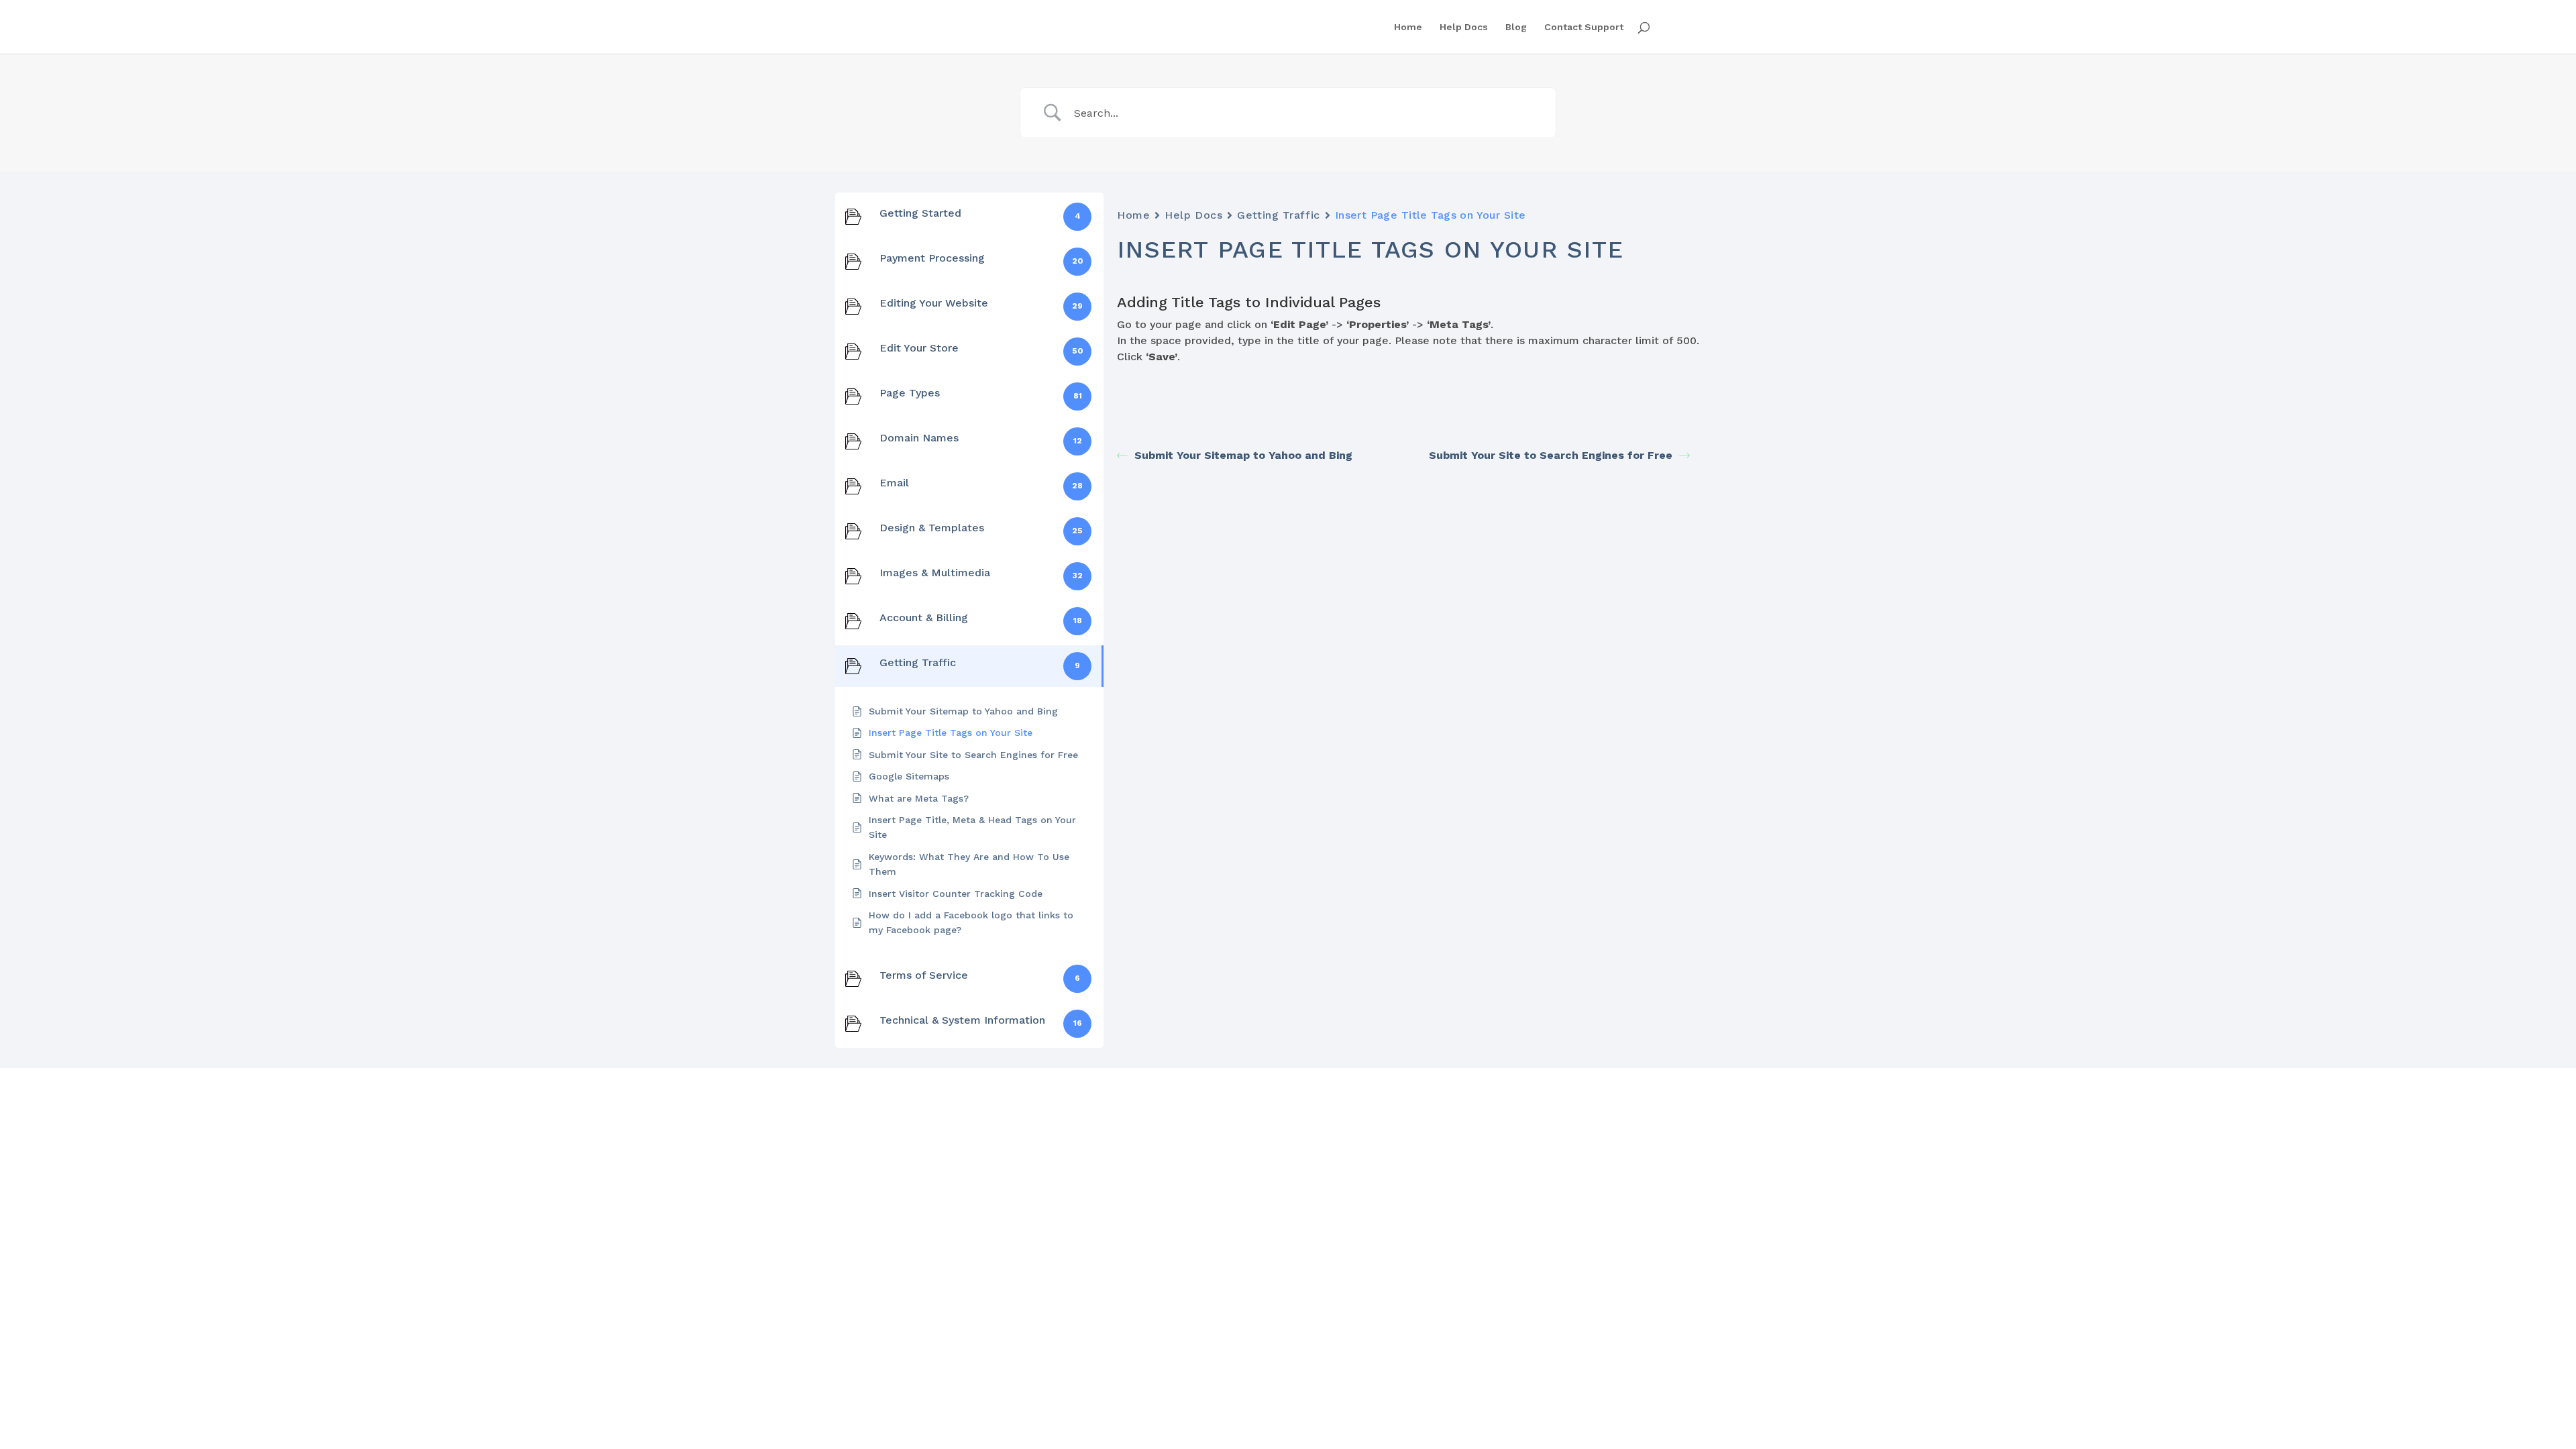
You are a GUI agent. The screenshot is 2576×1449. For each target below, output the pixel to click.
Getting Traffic (1278, 215)
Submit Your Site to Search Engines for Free (1551, 455)
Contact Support (1584, 27)
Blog (1516, 27)
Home (1408, 27)
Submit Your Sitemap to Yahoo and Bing (1243, 455)
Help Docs (1464, 27)
